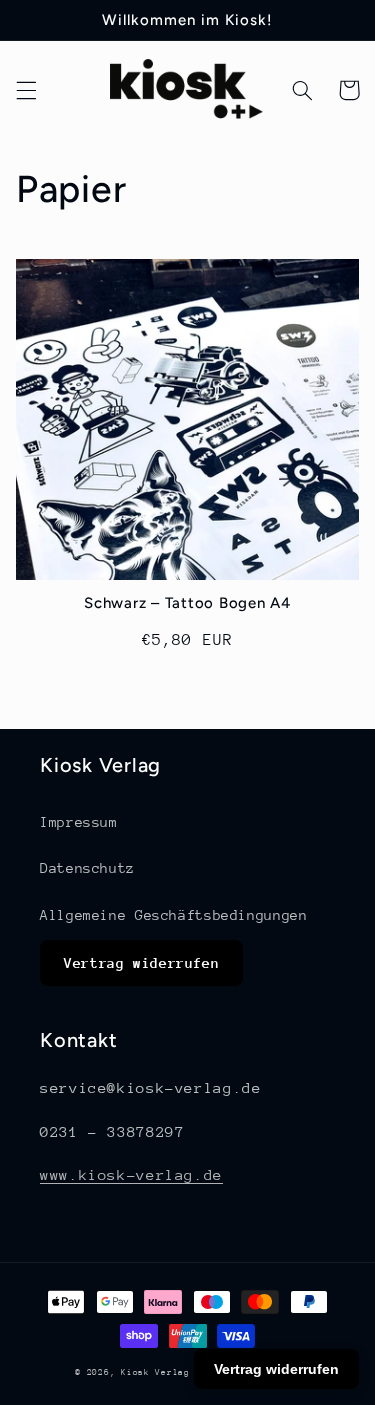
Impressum (79, 822)
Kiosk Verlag (155, 1372)
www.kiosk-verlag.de (131, 1174)
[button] (26, 90)
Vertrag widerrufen (141, 963)
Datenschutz (87, 868)
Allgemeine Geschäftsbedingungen (174, 915)
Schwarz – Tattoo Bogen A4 (187, 603)
